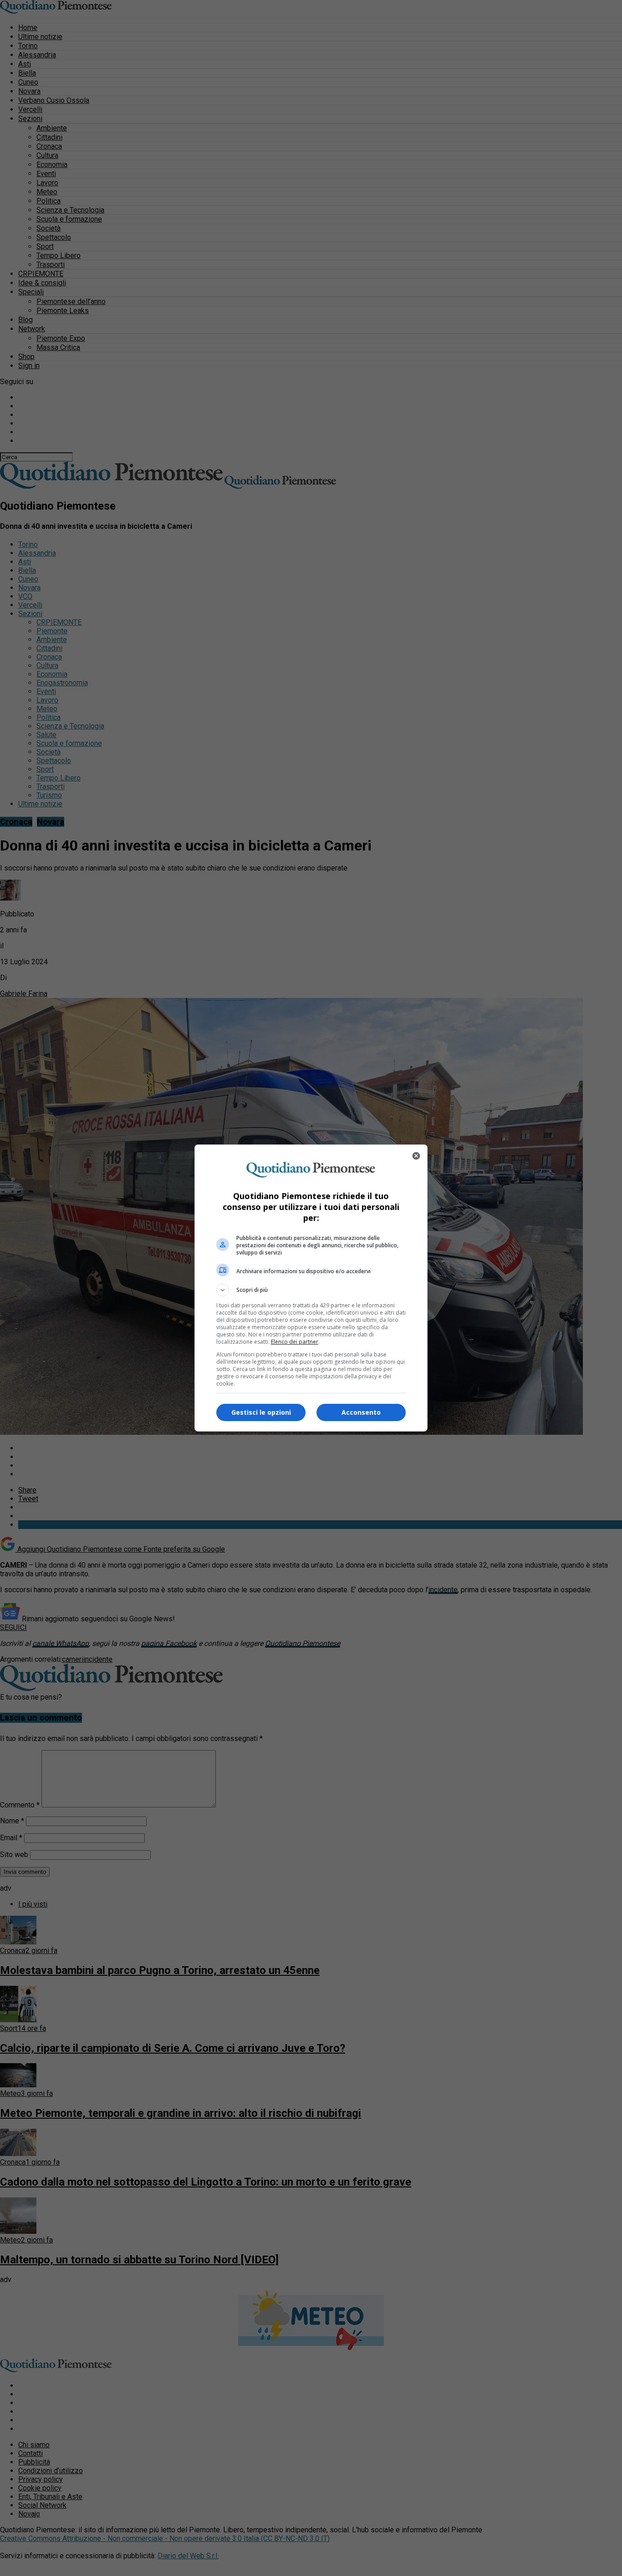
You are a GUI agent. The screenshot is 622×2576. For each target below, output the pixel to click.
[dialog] (311, 1288)
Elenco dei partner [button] (295, 1342)
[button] (311, 1290)
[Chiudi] (416, 1156)
